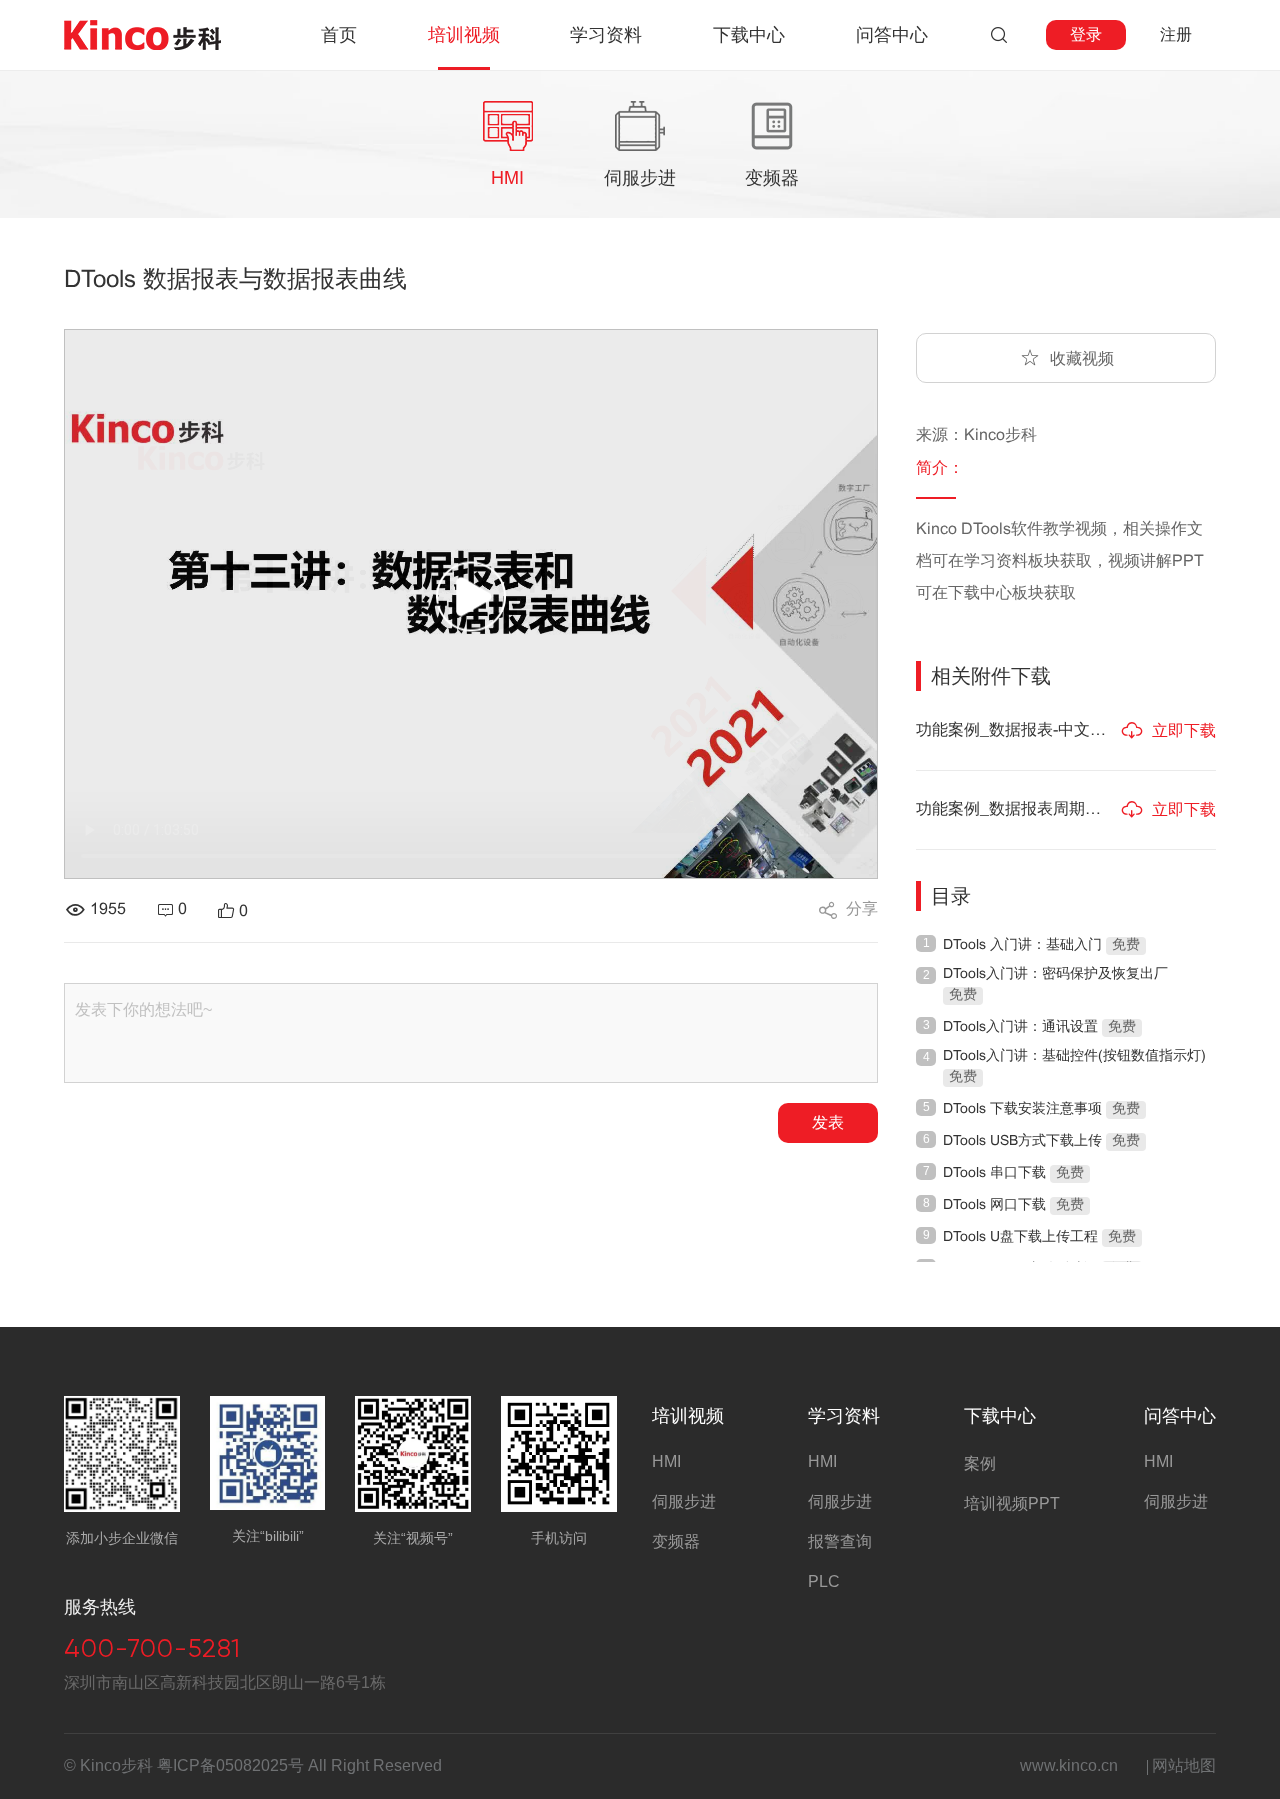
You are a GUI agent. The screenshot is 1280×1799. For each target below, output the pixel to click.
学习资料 (844, 1416)
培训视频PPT (1012, 1503)
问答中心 (1180, 1416)
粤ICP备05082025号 (230, 1765)
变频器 (676, 1541)
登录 (1086, 34)
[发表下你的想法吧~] (471, 1033)
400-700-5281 (152, 1648)
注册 (1176, 34)
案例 (980, 1463)
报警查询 (840, 1541)
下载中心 (1000, 1416)
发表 (828, 1122)
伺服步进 (684, 1501)
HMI (666, 1461)
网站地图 (1184, 1765)
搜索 (998, 35)
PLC (824, 1581)
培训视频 (688, 1416)
